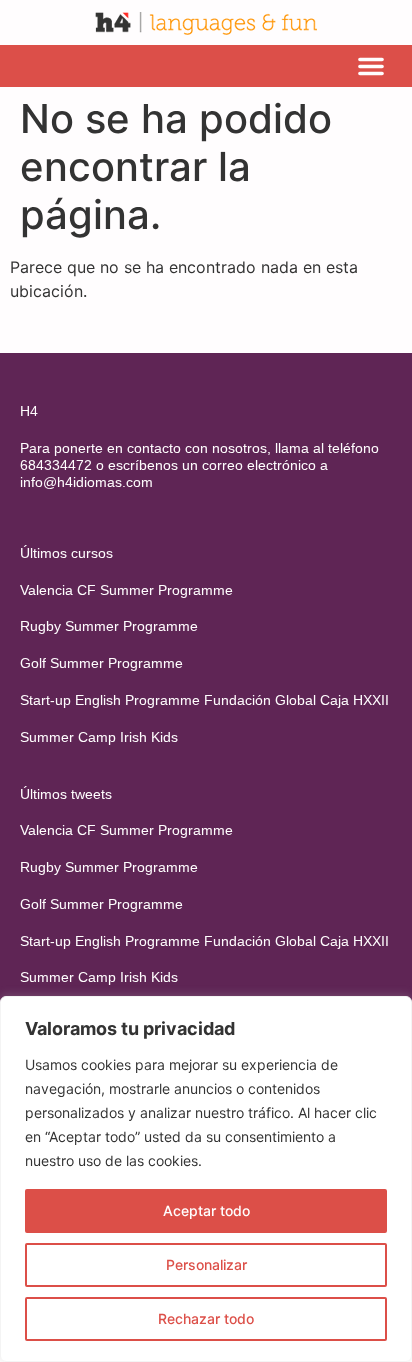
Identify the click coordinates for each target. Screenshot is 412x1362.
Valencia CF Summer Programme (126, 590)
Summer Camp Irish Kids (99, 737)
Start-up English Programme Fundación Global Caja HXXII (204, 700)
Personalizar (206, 1264)
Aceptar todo (206, 1210)
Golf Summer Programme (101, 663)
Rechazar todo (206, 1318)
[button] (371, 66)
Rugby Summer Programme (109, 626)
